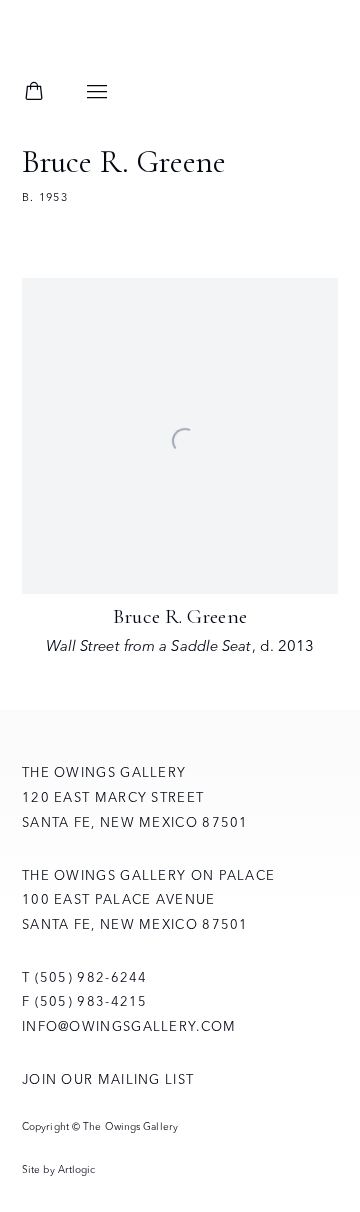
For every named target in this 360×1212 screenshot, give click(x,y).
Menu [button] (97, 93)
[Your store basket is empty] (34, 93)
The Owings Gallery (132, 47)
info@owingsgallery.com (129, 1026)
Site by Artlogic (59, 1169)
